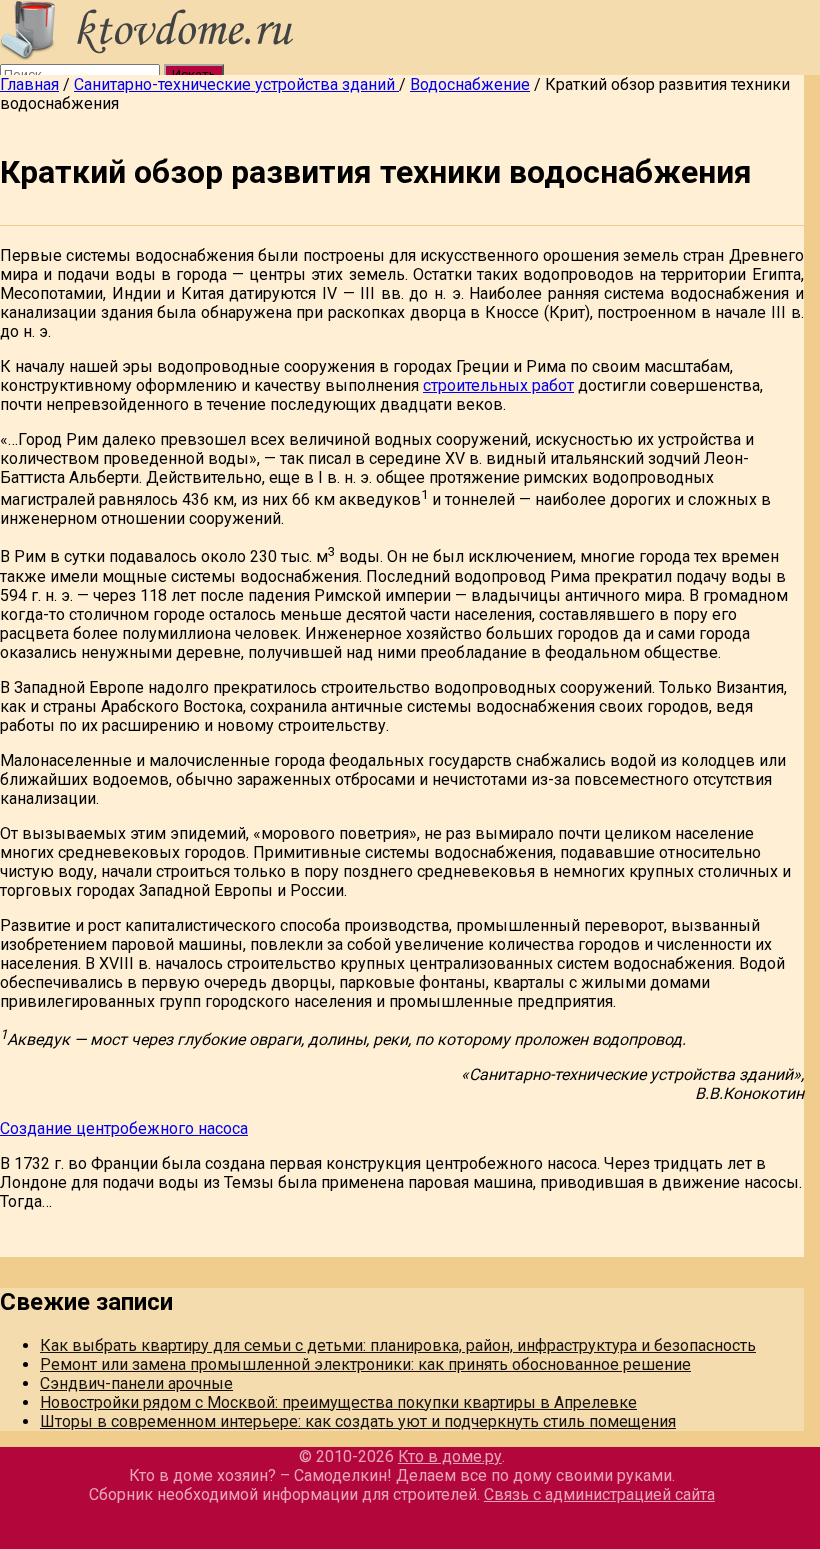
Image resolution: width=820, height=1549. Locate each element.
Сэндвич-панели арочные (136, 1383)
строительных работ (498, 385)
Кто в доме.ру (450, 1456)
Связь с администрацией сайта (599, 1494)
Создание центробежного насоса (124, 1128)
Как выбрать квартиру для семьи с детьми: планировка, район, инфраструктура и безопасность (398, 1345)
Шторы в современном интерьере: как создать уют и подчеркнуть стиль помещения (358, 1421)
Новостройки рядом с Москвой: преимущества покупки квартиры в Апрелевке (338, 1402)
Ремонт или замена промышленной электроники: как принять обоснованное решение (365, 1364)
